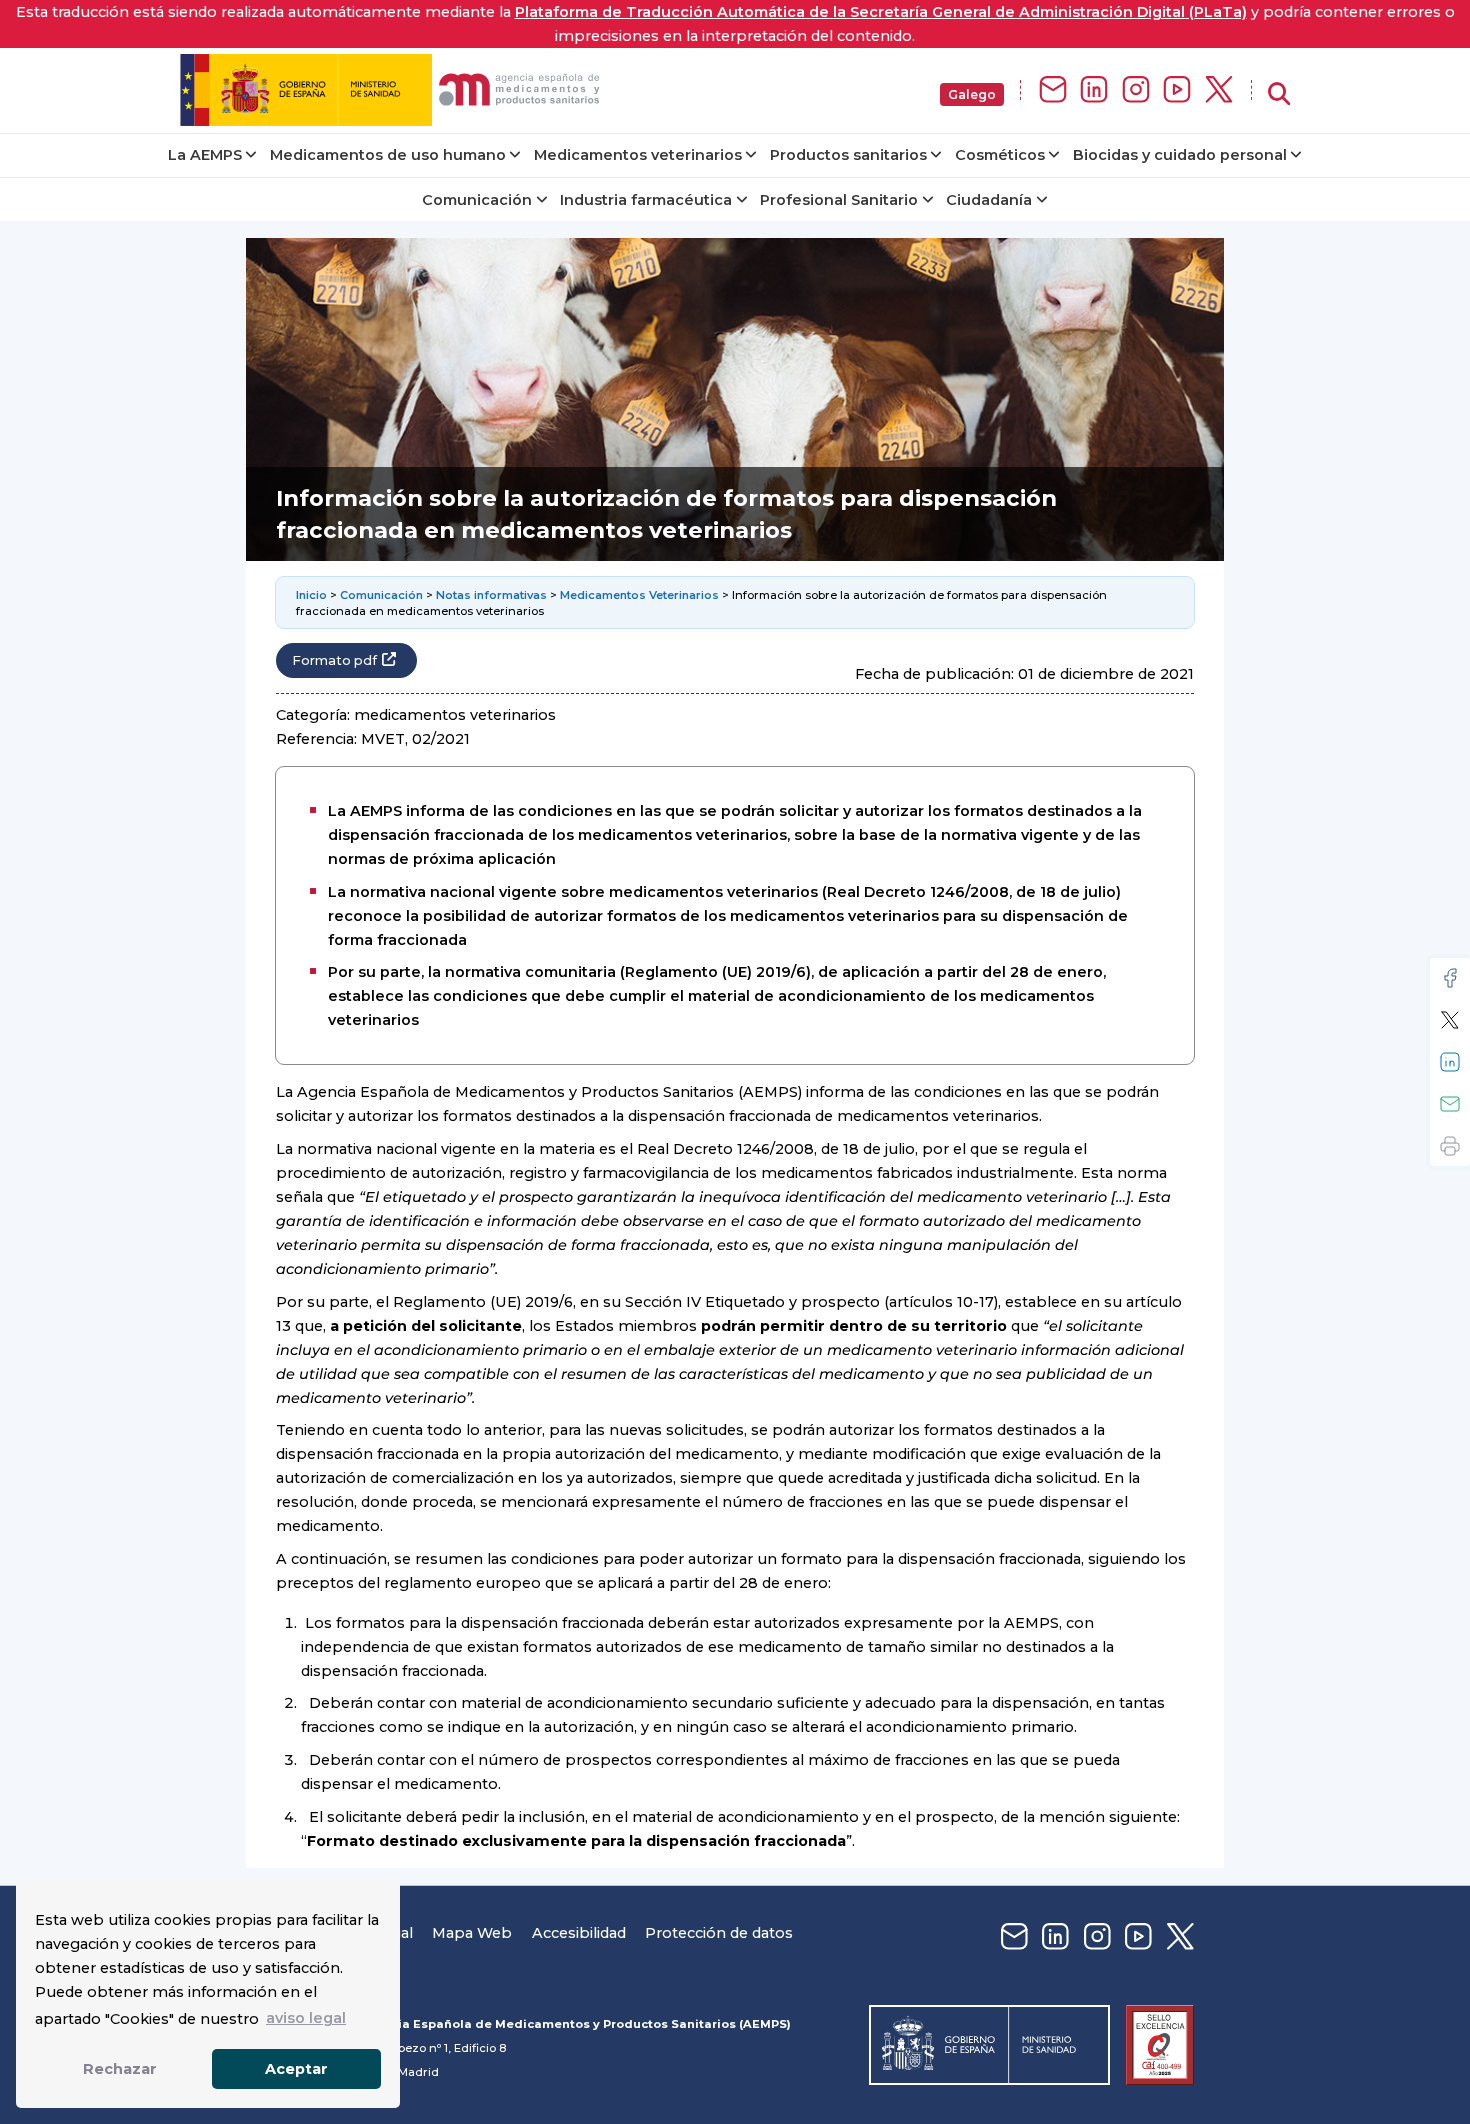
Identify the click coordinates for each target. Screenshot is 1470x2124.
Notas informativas (491, 595)
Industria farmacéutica (646, 200)
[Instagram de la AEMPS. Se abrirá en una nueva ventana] (1136, 90)
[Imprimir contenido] (1450, 1146)
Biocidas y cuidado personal (1180, 155)
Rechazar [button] (120, 2069)
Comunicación (477, 200)
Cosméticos (1000, 155)
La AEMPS (205, 155)
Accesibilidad (579, 1933)
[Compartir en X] (1450, 1020)
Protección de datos (719, 1933)
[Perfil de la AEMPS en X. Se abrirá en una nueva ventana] (1219, 90)
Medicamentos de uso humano (388, 155)
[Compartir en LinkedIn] (1450, 1062)
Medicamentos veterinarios (638, 155)
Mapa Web (472, 1933)
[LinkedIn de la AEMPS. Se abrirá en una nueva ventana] (1094, 90)
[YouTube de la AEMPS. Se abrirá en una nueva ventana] (1177, 90)
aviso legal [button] (306, 2018)
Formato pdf (334, 660)
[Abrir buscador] (1279, 94)
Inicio (311, 595)
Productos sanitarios (848, 155)
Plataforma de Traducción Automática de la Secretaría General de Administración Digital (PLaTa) (881, 12)
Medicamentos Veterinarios (639, 595)
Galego (972, 94)
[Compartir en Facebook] (1450, 978)
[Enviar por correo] (1450, 1104)
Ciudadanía (989, 200)
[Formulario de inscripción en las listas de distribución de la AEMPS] (1053, 90)
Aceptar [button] (296, 2069)
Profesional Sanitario (839, 200)
